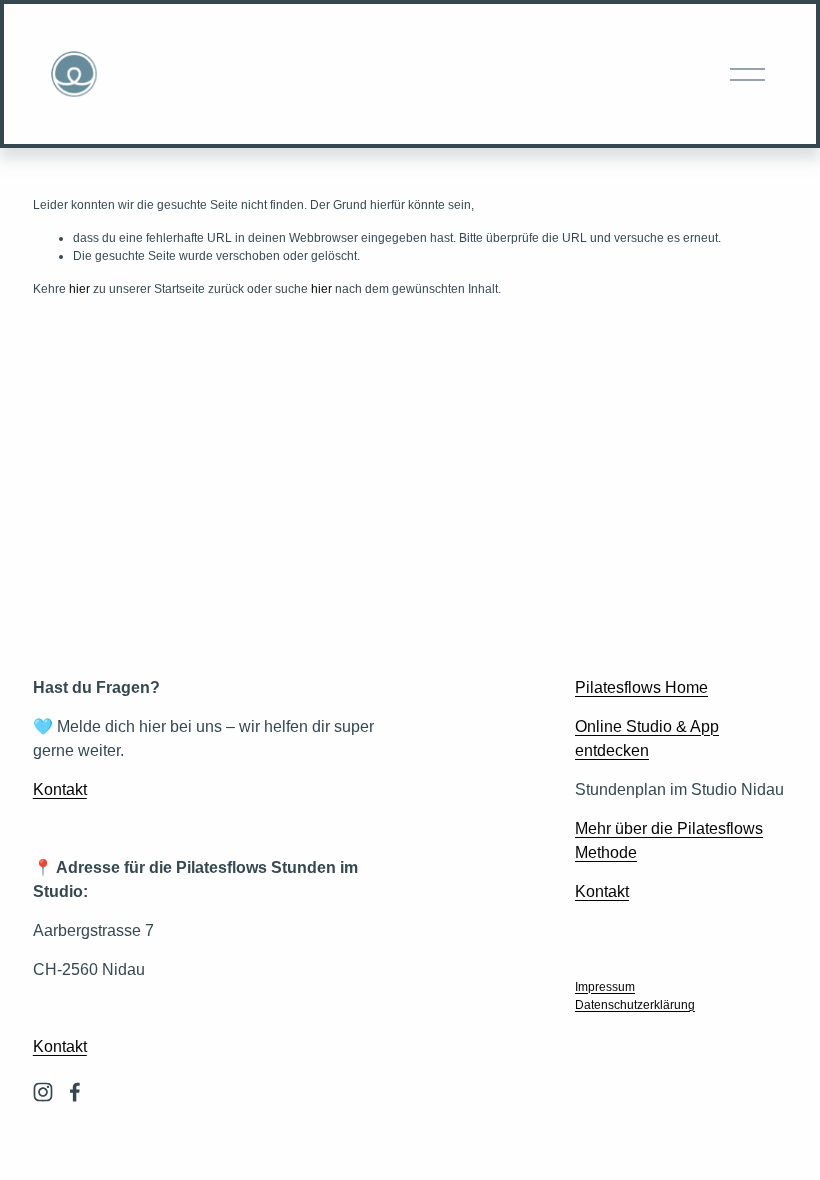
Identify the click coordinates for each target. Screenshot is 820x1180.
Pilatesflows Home (641, 687)
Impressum (605, 987)
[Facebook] (75, 1092)
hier (79, 289)
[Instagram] (43, 1092)
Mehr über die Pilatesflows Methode (669, 840)
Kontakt (60, 789)
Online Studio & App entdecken (647, 738)
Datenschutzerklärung (635, 1005)
